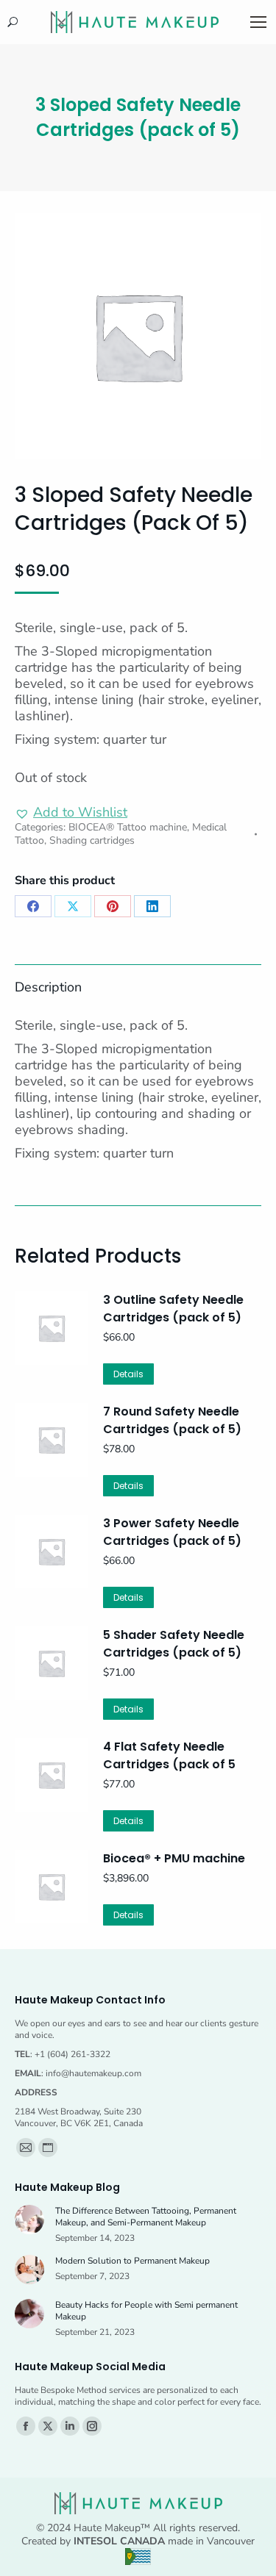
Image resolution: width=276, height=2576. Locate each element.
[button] (71, 812)
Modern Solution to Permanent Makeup (132, 2261)
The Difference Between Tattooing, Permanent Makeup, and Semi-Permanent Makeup (146, 2217)
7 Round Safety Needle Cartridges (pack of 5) (172, 1420)
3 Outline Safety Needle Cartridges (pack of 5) (173, 1309)
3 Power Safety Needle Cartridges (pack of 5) (172, 1532)
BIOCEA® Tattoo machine (128, 827)
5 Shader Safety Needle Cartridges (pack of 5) (174, 1644)
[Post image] (29, 2220)
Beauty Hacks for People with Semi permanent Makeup (146, 2311)
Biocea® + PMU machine (174, 1858)
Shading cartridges (92, 840)
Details (128, 1374)
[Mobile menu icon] (258, 22)
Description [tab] (48, 987)
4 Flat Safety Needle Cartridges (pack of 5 (169, 1755)
